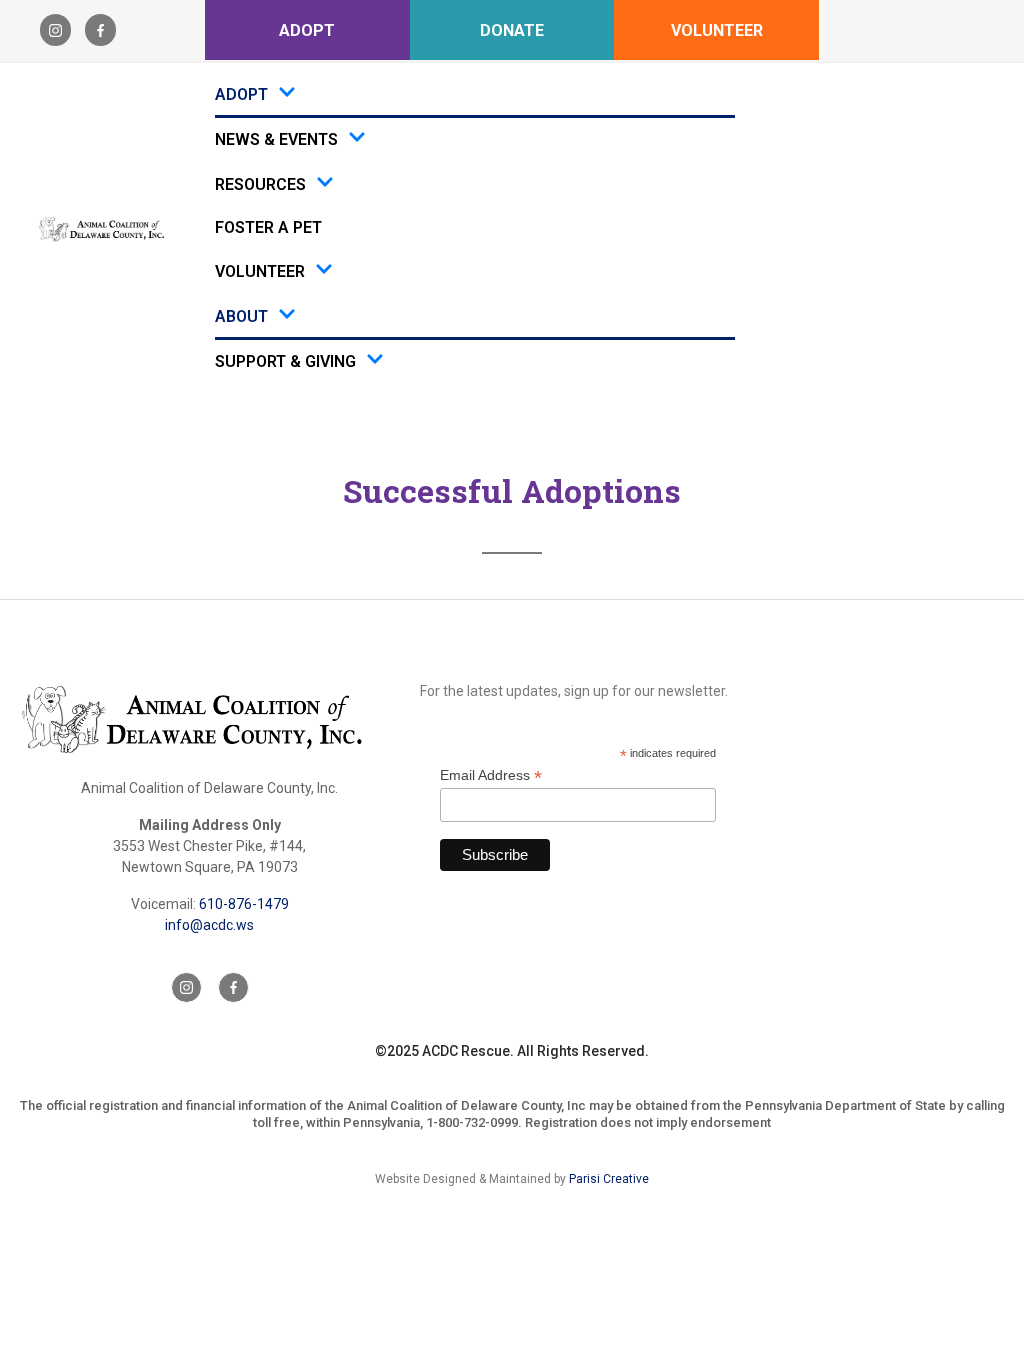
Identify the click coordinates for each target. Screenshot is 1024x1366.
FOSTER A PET (268, 227)
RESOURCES (260, 184)
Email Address (491, 775)
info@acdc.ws (209, 925)
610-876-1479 (244, 904)
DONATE (512, 30)
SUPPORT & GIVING (285, 361)
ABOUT (241, 316)
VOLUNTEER (717, 30)
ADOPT (307, 30)
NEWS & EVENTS (276, 139)
